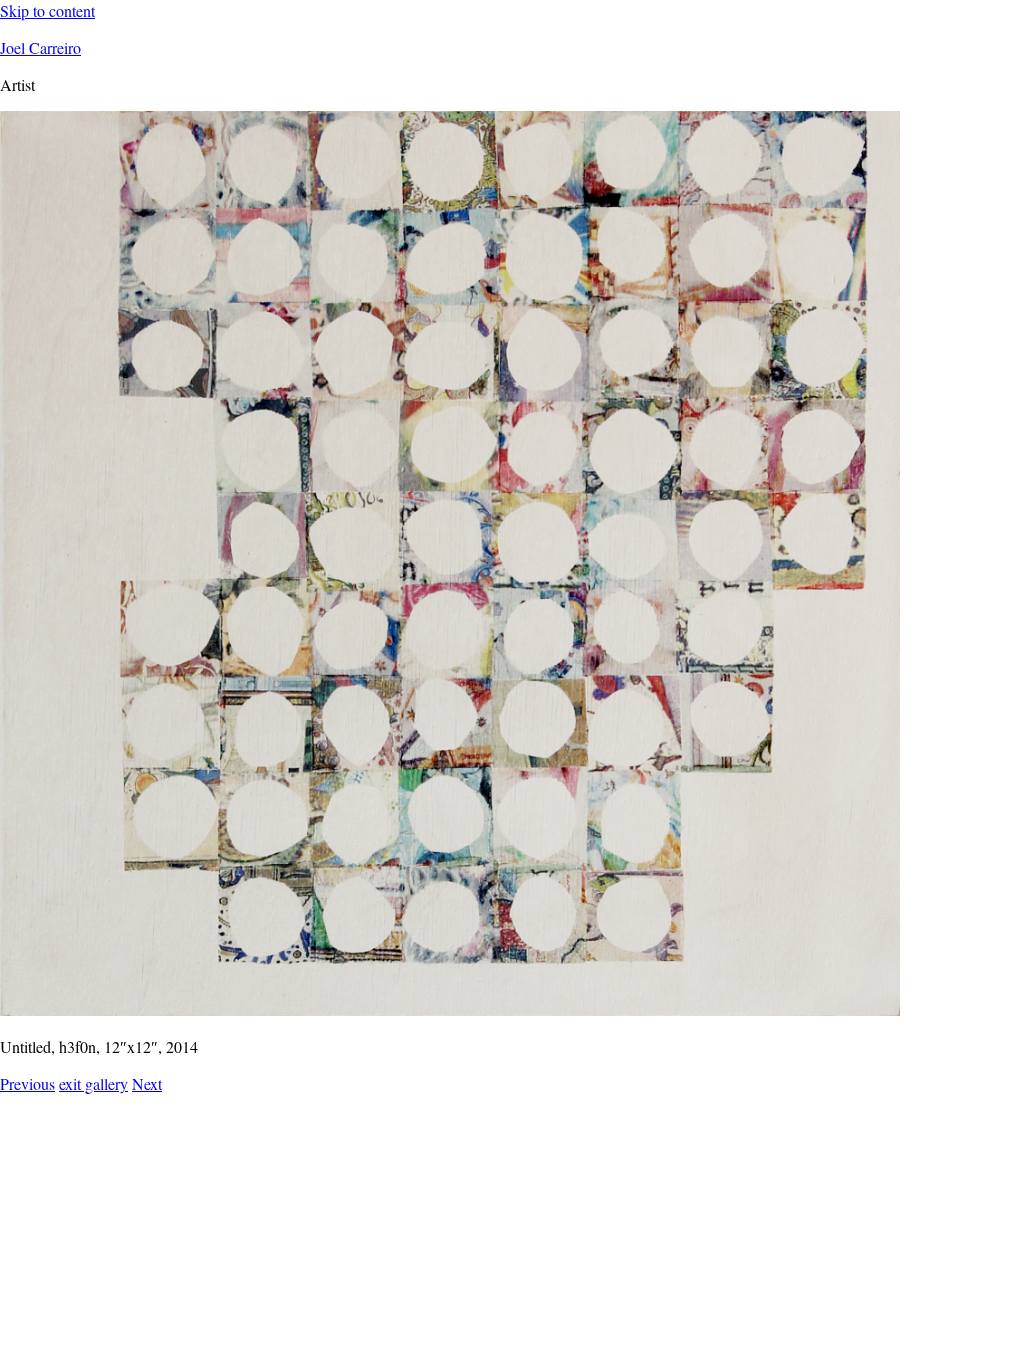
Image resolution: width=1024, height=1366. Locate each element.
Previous (27, 1083)
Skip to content (47, 10)
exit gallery (93, 1083)
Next (147, 1083)
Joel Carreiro (40, 47)
